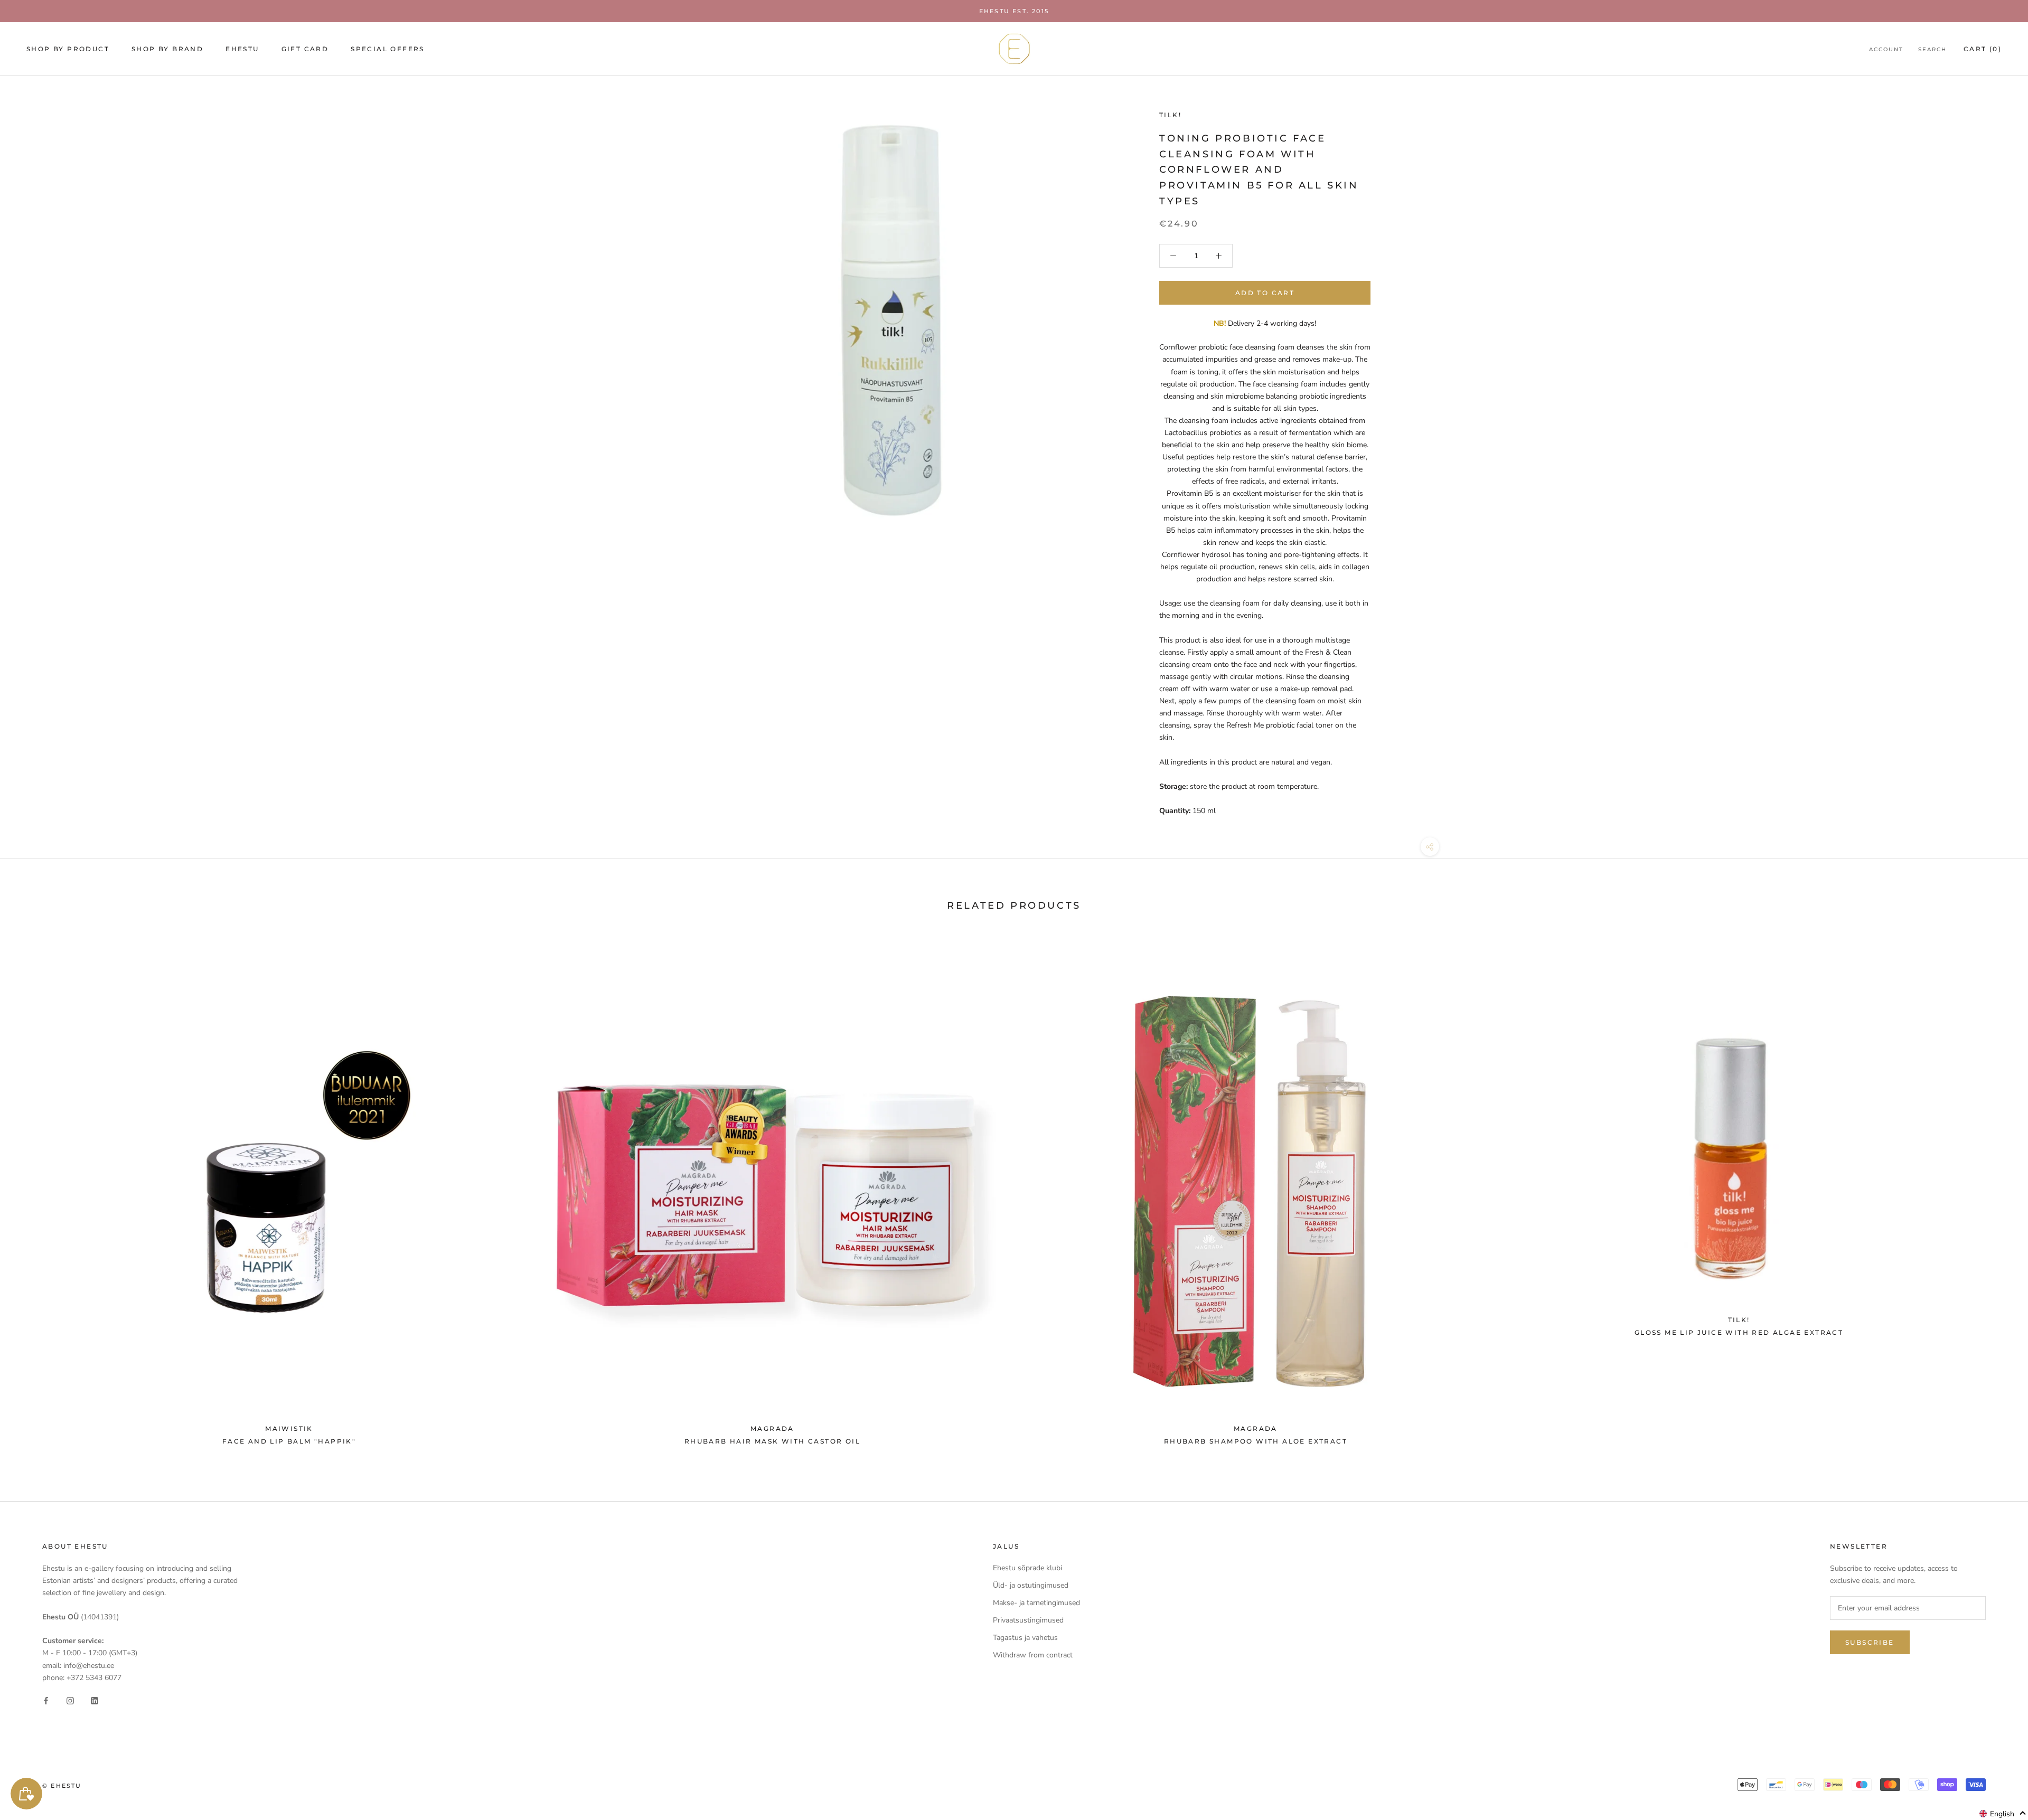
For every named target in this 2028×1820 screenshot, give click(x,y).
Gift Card (305, 49)
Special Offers (388, 49)
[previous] (33, 1193)
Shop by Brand (167, 49)
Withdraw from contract (1033, 1655)
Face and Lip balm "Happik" (289, 1441)
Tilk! (1170, 115)
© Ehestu (62, 1786)
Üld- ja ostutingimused (1031, 1585)
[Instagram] (70, 1700)
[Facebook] (46, 1700)
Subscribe (1870, 1642)
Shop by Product (68, 49)
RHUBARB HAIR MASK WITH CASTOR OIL (772, 1441)
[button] (2003, 1814)
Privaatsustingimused (1028, 1620)
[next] (1995, 1193)
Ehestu (242, 49)
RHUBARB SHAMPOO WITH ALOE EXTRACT (1256, 1441)
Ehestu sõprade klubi (1027, 1568)
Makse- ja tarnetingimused (1036, 1603)
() (1983, 49)
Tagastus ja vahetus (1025, 1638)
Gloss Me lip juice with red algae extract (1739, 1332)
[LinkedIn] (95, 1700)
